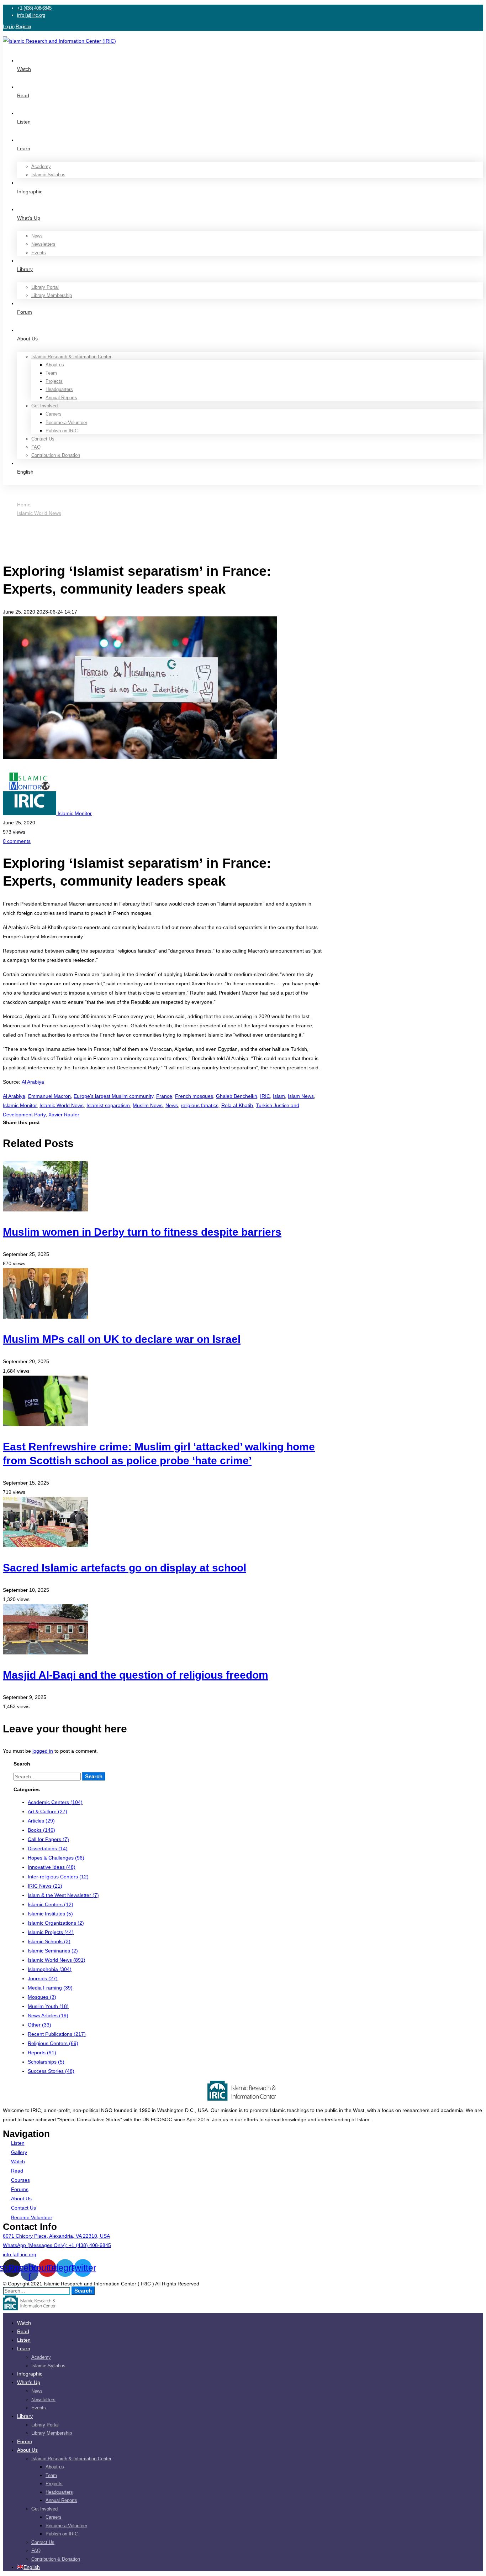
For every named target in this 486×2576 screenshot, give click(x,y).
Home (24, 505)
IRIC (265, 1096)
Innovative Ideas (52, 1867)
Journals (43, 1978)
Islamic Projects (51, 1932)
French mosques (194, 1096)
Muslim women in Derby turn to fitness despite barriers (142, 1232)
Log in (9, 27)
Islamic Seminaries (53, 1951)
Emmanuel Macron (49, 1096)
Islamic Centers (51, 1904)
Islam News (301, 1096)
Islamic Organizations (56, 1923)
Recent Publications (57, 2034)
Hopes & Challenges (56, 1858)
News (172, 1105)
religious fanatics (200, 1105)
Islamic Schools (49, 1941)
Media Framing (50, 1988)
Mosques (42, 1997)
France (164, 1096)
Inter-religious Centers (58, 1877)
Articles (41, 1821)
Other (39, 2025)
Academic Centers (55, 1802)
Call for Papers (48, 1839)
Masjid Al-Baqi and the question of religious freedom (136, 1675)
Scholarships (46, 2062)
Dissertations (48, 1848)
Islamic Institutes (50, 1914)
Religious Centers (53, 2043)
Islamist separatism (108, 1105)
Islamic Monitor (20, 1105)
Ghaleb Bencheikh (237, 1096)
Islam (279, 1096)
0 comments (17, 841)
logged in (43, 1751)
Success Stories (51, 2071)
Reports (42, 2053)
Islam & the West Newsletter (63, 1895)
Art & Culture (47, 1811)
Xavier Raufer (64, 1115)
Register (23, 27)
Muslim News (148, 1105)
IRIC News (45, 1886)
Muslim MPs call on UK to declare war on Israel (122, 1339)
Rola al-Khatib (237, 1105)
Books (41, 1830)
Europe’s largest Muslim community (113, 1096)
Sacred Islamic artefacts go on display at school (125, 1568)
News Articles (48, 2016)
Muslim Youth (48, 2006)
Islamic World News (39, 513)
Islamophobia (50, 1969)
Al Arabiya (33, 1082)
